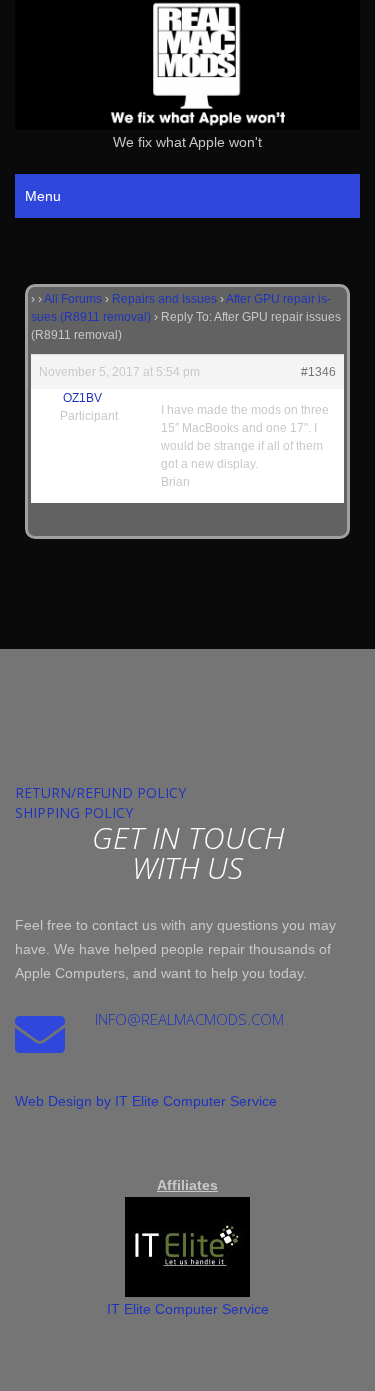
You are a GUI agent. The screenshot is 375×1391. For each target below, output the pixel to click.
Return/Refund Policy (100, 792)
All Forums (73, 299)
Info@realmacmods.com (189, 1019)
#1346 (318, 372)
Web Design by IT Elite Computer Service (146, 1101)
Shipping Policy (74, 812)
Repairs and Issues (164, 299)
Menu (43, 196)
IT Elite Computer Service (188, 1309)
